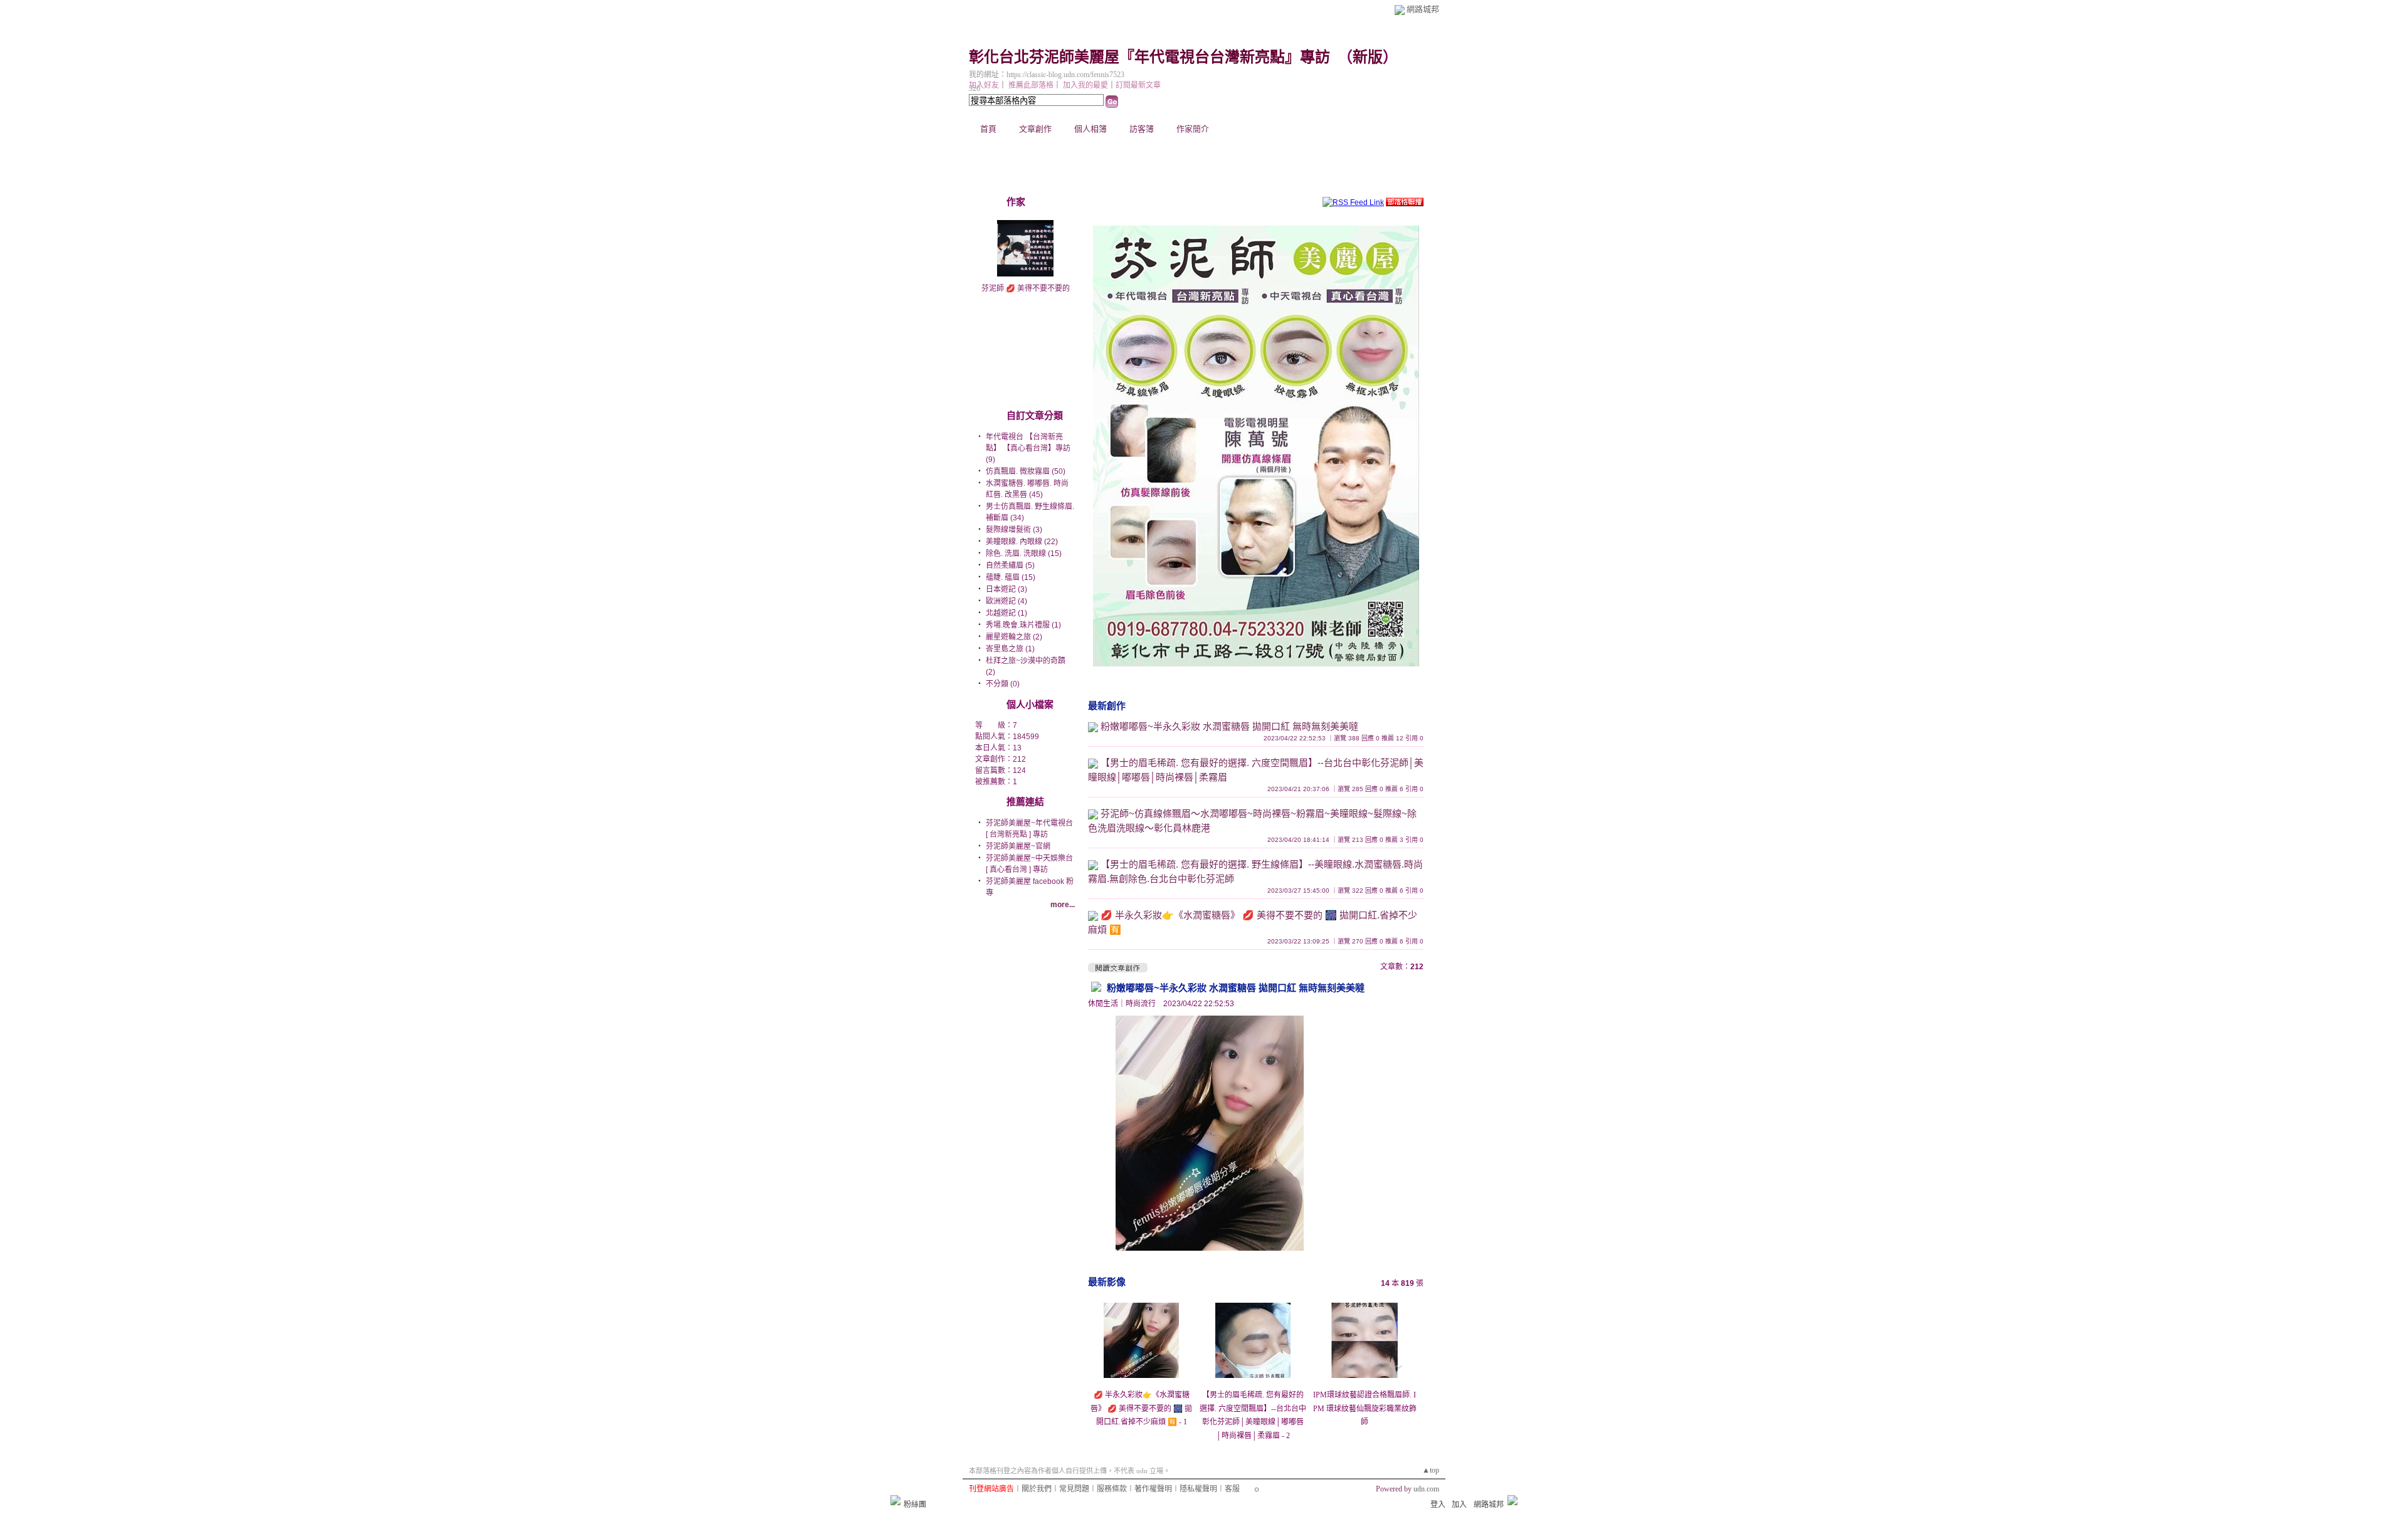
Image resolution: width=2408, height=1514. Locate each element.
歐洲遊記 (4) (1006, 601)
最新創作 (1107, 706)
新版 (1368, 57)
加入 (1459, 1505)
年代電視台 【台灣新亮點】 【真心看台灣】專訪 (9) (1028, 448)
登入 (1438, 1505)
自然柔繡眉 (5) (1010, 565)
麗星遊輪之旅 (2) (1014, 637)
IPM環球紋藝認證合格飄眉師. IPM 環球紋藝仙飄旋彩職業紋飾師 (1365, 1408)
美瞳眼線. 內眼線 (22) (1022, 542)
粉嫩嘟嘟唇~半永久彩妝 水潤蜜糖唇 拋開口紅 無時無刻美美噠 (1229, 726)
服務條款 (1112, 1489)
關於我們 (1037, 1489)
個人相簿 (1090, 129)
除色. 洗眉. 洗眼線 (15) (1024, 554)
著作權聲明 (1153, 1489)
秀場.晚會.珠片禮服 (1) (1023, 625)
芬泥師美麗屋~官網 (1018, 846)
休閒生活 (1103, 1004)
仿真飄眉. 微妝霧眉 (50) (1026, 471)
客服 (1232, 1489)
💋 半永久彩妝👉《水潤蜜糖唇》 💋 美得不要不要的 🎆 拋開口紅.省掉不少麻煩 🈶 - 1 (1141, 1408)
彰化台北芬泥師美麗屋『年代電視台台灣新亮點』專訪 (1149, 57)
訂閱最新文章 (1138, 85)
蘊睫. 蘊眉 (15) (1011, 577)
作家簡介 (1193, 129)
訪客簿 (1142, 129)
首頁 (988, 129)
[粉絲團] (895, 1500)
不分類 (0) (1003, 684)
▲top (1431, 1470)
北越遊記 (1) (1006, 613)
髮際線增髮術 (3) (1014, 530)
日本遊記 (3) (1006, 589)
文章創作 (1035, 129)
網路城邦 (1423, 9)
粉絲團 (915, 1505)
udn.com (1426, 1489)
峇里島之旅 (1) (1010, 649)
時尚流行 (1141, 1004)
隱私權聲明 (1198, 1489)
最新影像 (1107, 1282)
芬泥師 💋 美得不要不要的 (1026, 288)
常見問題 (1074, 1489)
